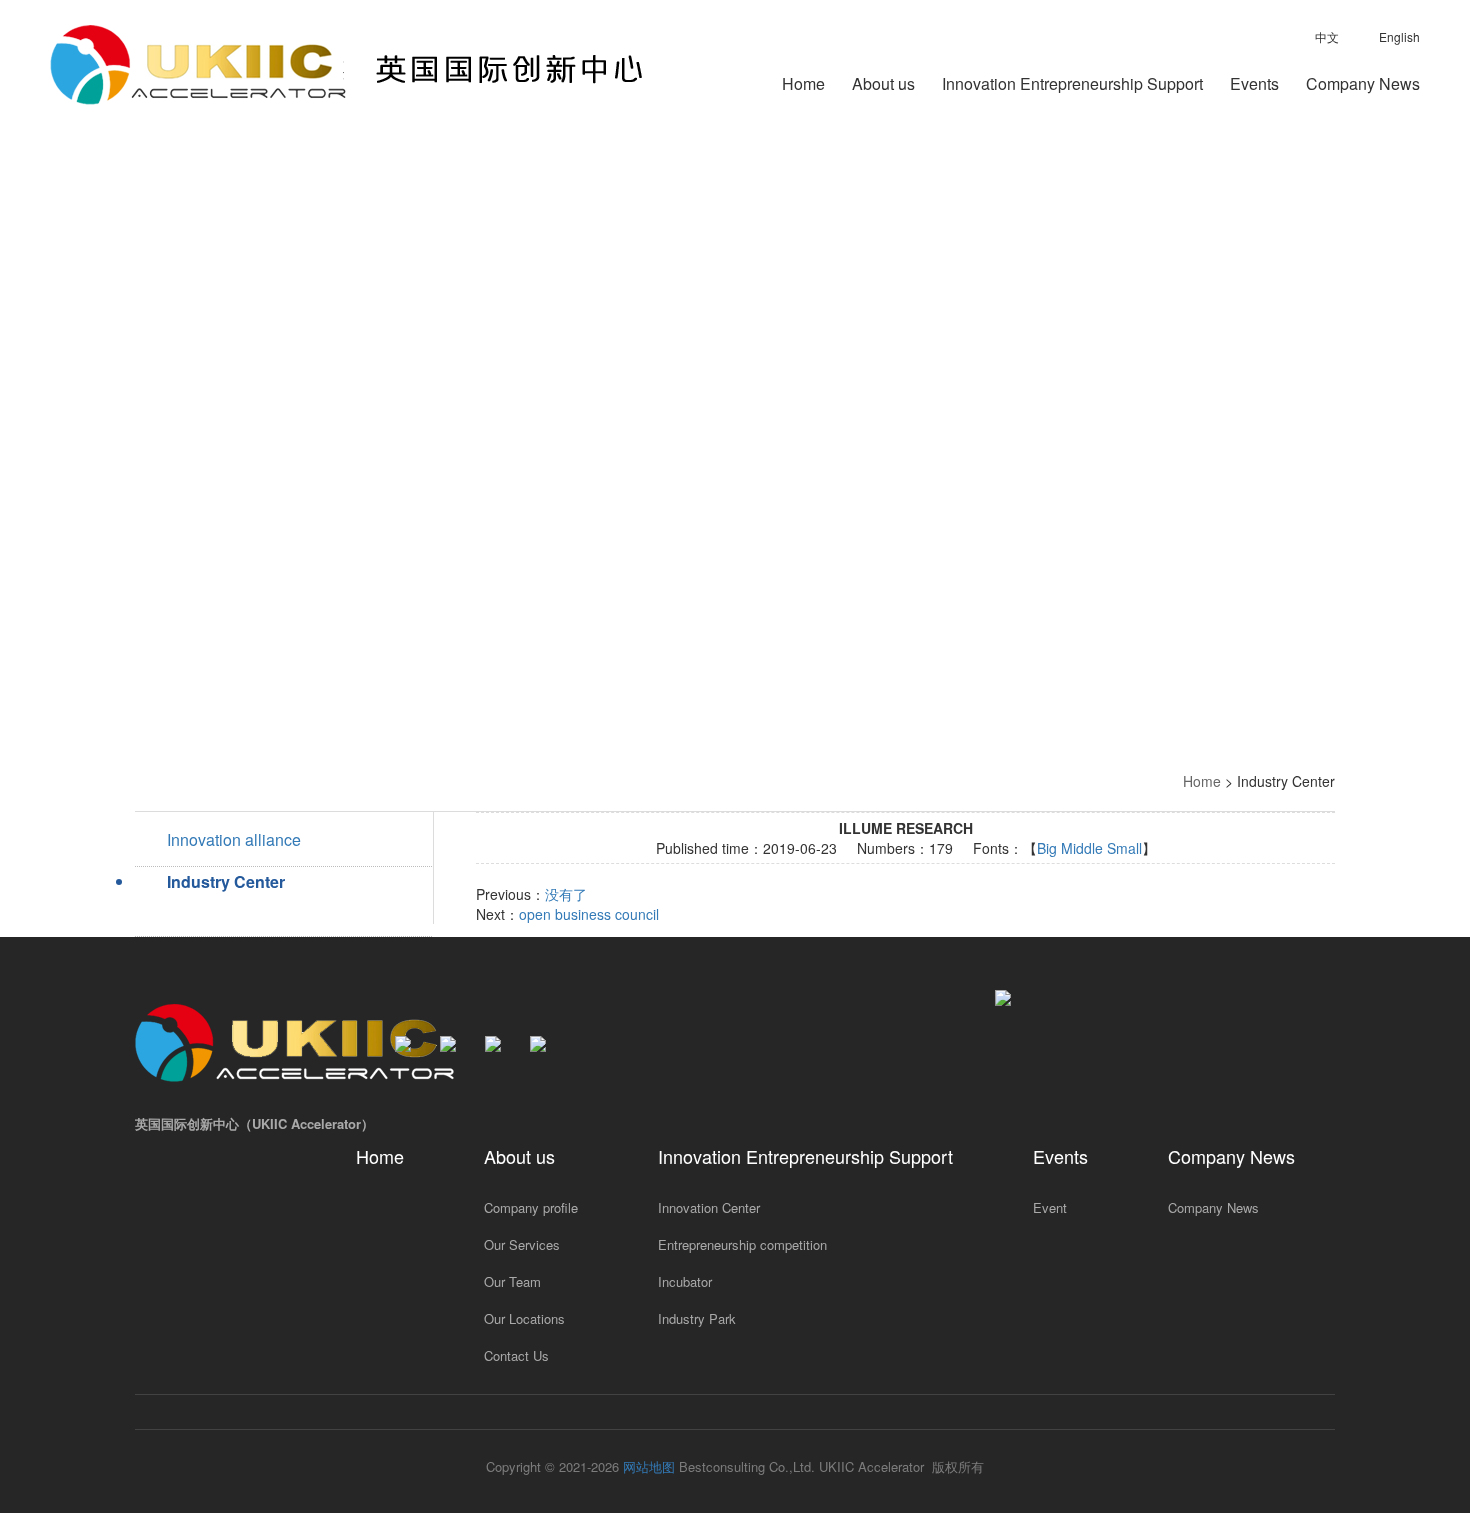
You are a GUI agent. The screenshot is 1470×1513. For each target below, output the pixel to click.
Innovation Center (709, 1207)
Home (803, 85)
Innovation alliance (234, 839)
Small (1124, 848)
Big (1047, 848)
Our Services (522, 1244)
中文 (1327, 36)
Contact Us (516, 1355)
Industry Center (226, 881)
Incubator (685, 1281)
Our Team (512, 1281)
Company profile (531, 1207)
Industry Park (697, 1318)
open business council (589, 914)
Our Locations (524, 1318)
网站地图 (649, 1466)
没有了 (566, 894)
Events (1254, 85)
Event (1050, 1207)
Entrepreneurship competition (742, 1244)
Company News (1363, 85)
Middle (1082, 848)
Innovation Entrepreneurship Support (1072, 85)
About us (883, 85)
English (1399, 36)
